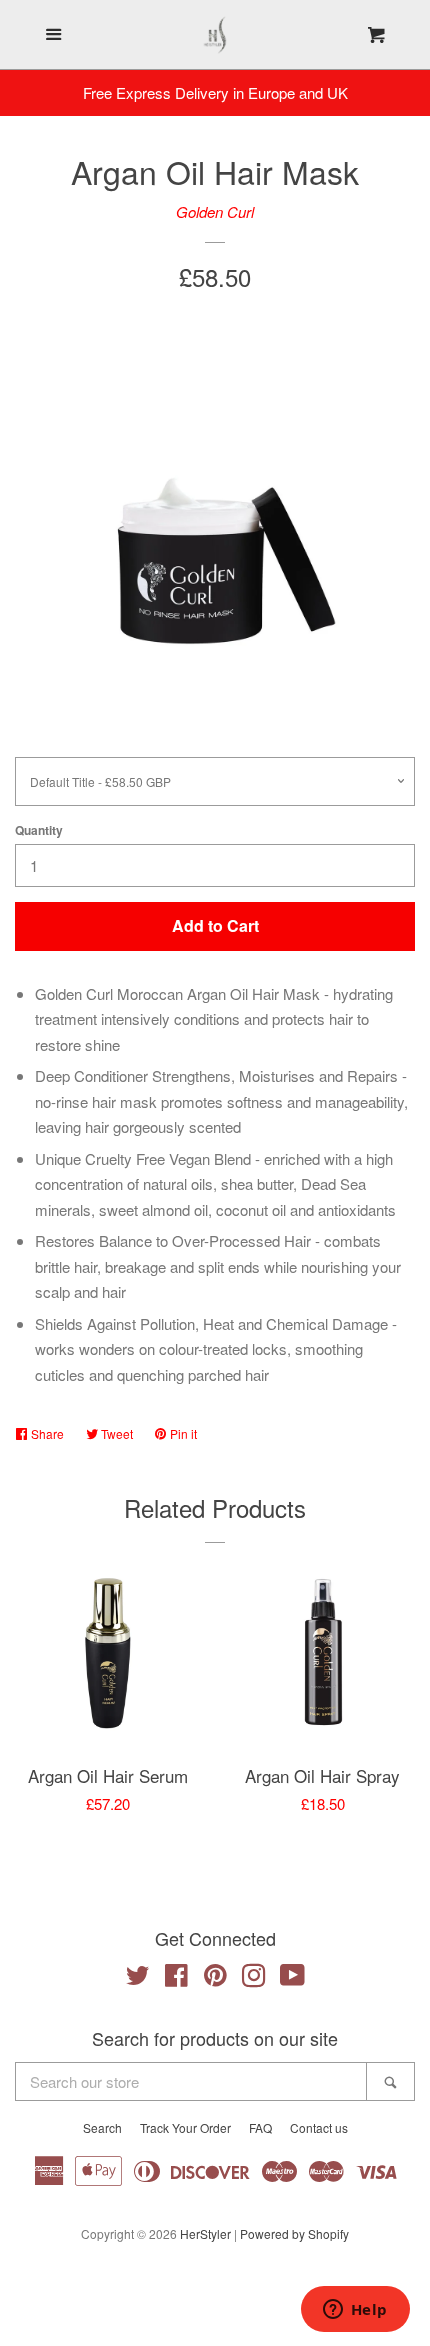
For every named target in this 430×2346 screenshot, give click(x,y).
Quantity (39, 830)
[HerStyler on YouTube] (292, 1978)
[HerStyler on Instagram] (254, 1978)
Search (102, 2127)
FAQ (260, 2127)
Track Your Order (185, 2127)
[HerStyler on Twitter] (138, 1978)
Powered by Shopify (294, 2233)
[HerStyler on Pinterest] (215, 1978)
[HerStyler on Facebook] (176, 1978)
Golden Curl (215, 211)
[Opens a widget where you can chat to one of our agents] (355, 2311)
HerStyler (205, 2233)
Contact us (319, 2127)
